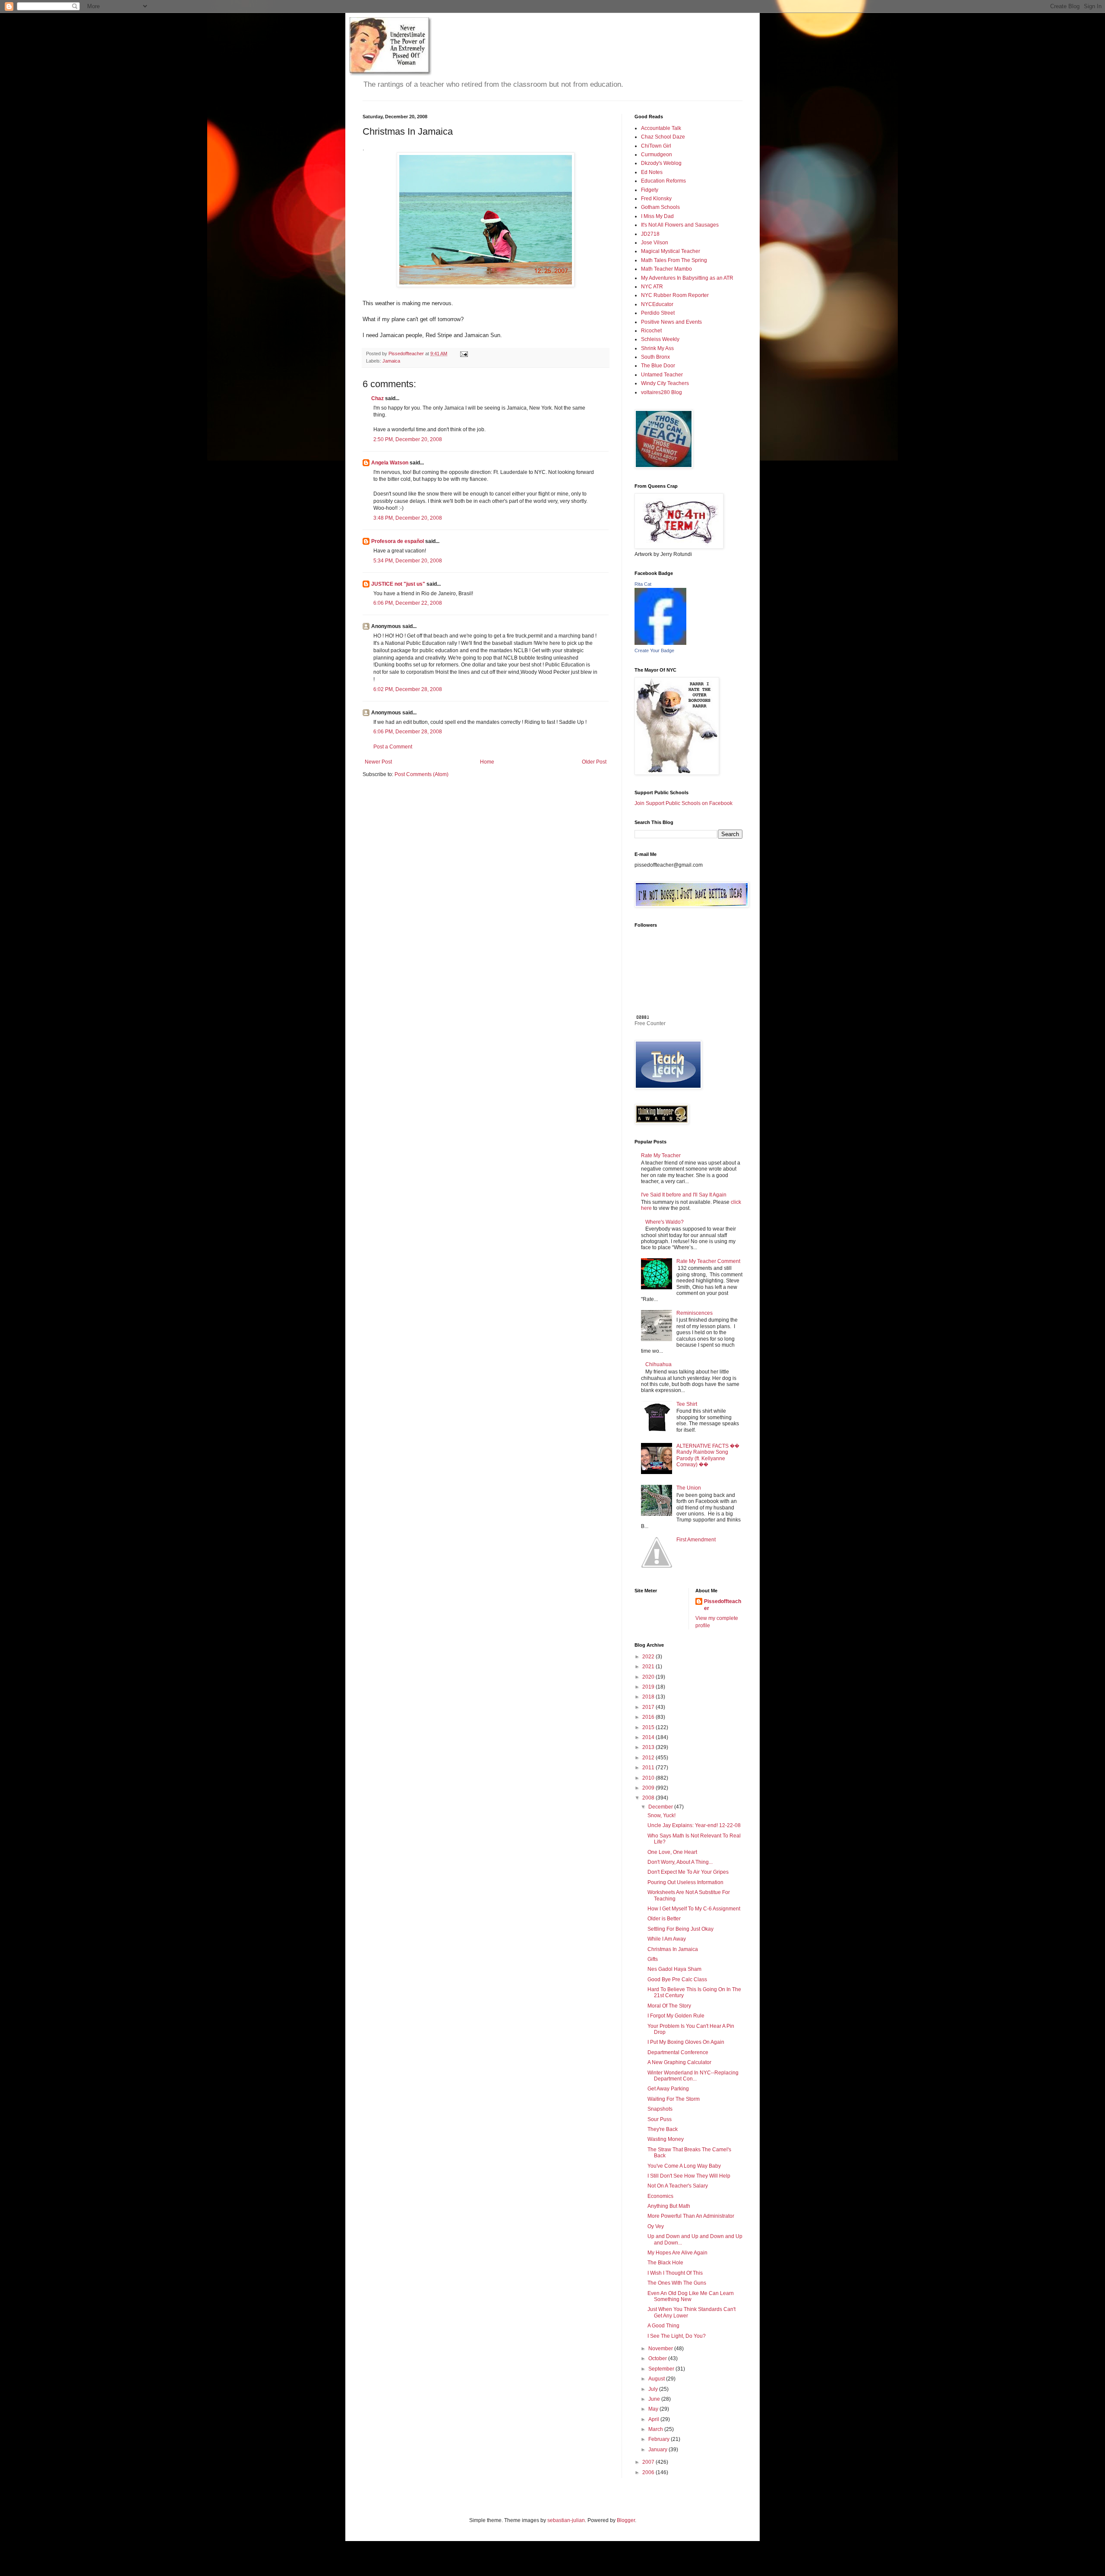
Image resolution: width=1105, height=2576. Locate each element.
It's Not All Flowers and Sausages (680, 225)
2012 (649, 1758)
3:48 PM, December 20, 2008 (408, 518)
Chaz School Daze (663, 137)
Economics (660, 2196)
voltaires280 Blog (661, 392)
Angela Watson (390, 463)
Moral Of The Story (669, 2006)
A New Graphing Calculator (679, 2062)
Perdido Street (658, 313)
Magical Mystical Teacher (671, 251)
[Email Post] (464, 354)
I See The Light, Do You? (677, 2336)
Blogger (626, 2520)
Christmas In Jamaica (673, 1949)
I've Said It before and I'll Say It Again (684, 1195)
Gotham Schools (660, 207)
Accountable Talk (661, 128)
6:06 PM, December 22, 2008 (408, 603)
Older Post (594, 762)
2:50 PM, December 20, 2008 (408, 439)
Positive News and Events (671, 322)
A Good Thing (663, 2326)
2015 (649, 1727)
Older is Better (664, 1919)
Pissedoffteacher (723, 1605)
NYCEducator (657, 304)
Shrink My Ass (657, 348)
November (661, 2349)
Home (487, 762)
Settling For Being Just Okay (680, 1929)
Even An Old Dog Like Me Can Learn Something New (691, 2296)
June (655, 2399)
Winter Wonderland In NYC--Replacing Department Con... (693, 2076)
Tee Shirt (687, 1404)
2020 (649, 1677)
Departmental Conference (678, 2052)
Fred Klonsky (656, 199)
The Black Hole (665, 2263)
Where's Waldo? (665, 1222)
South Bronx (655, 357)
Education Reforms (663, 181)
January (658, 2450)
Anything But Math (669, 2206)
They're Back (663, 2129)
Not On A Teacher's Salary (678, 2186)
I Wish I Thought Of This (675, 2273)
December (661, 1807)
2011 (649, 1768)
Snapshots (660, 2109)
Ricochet (651, 331)
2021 (649, 1667)
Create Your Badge (654, 650)
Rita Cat (643, 584)
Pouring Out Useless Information (685, 1882)
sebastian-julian (566, 2520)
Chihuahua (658, 1364)
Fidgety (650, 190)
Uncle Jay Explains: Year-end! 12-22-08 (694, 1825)
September (662, 2369)
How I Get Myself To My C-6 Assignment (694, 1909)
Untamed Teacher (662, 375)
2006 (649, 2472)
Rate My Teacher (661, 1155)
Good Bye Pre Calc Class (677, 1979)
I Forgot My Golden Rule (676, 2016)
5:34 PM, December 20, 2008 (408, 561)
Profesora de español (398, 541)
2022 (649, 1657)
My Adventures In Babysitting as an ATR (687, 278)
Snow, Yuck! (661, 1815)
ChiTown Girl (656, 146)
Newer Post (378, 762)
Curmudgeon (657, 155)
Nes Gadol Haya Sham (674, 1969)
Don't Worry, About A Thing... (680, 1862)
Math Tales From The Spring (674, 260)
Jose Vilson (655, 243)
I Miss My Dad (657, 216)
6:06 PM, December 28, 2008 (408, 732)
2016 (649, 1717)
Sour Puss (660, 2119)
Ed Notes (652, 172)
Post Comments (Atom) (421, 774)
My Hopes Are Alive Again (677, 2253)
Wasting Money (666, 2139)
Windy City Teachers (665, 383)
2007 (649, 2462)
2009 (649, 1788)
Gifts (653, 1959)
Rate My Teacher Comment (708, 1261)
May (654, 2409)
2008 (649, 1798)
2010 (649, 1778)
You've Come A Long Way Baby (684, 2166)
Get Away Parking (668, 2089)
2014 (649, 1737)
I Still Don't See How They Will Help (689, 2176)
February (660, 2439)
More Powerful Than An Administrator (691, 2216)
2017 (649, 1707)
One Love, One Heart (672, 1852)
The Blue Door (658, 366)
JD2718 (650, 234)
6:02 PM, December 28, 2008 (408, 689)
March (656, 2429)
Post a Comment (393, 747)
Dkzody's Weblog (661, 163)
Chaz (377, 398)
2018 (649, 1697)
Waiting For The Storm (674, 2099)
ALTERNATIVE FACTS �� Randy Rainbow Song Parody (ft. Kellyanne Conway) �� (708, 1455)
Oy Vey (656, 2226)
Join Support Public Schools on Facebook (684, 803)
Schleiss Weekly (660, 339)
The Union (689, 1488)
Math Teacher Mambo (666, 269)
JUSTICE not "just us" (398, 584)
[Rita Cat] (660, 643)
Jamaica (391, 361)
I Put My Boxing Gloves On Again (686, 2042)
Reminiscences (695, 1313)
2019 (649, 1687)
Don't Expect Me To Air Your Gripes (688, 1872)
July (654, 2389)
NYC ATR (652, 287)
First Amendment (696, 1540)
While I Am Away (667, 1939)
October (658, 2358)
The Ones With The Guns (677, 2283)
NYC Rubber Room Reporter (675, 295)
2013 (649, 1747)
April (654, 2419)
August (657, 2379)
